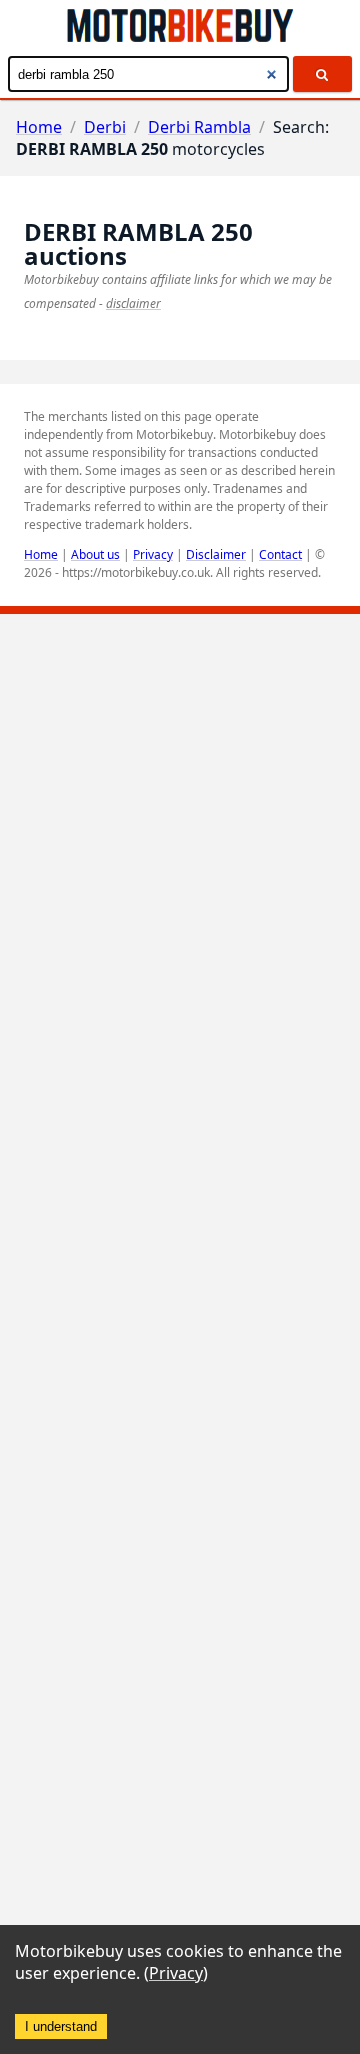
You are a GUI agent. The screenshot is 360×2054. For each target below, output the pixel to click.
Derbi (105, 127)
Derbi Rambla (199, 127)
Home (39, 127)
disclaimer (133, 303)
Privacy (153, 554)
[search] (322, 74)
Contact (280, 554)
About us (95, 554)
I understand (61, 2026)
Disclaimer (216, 554)
